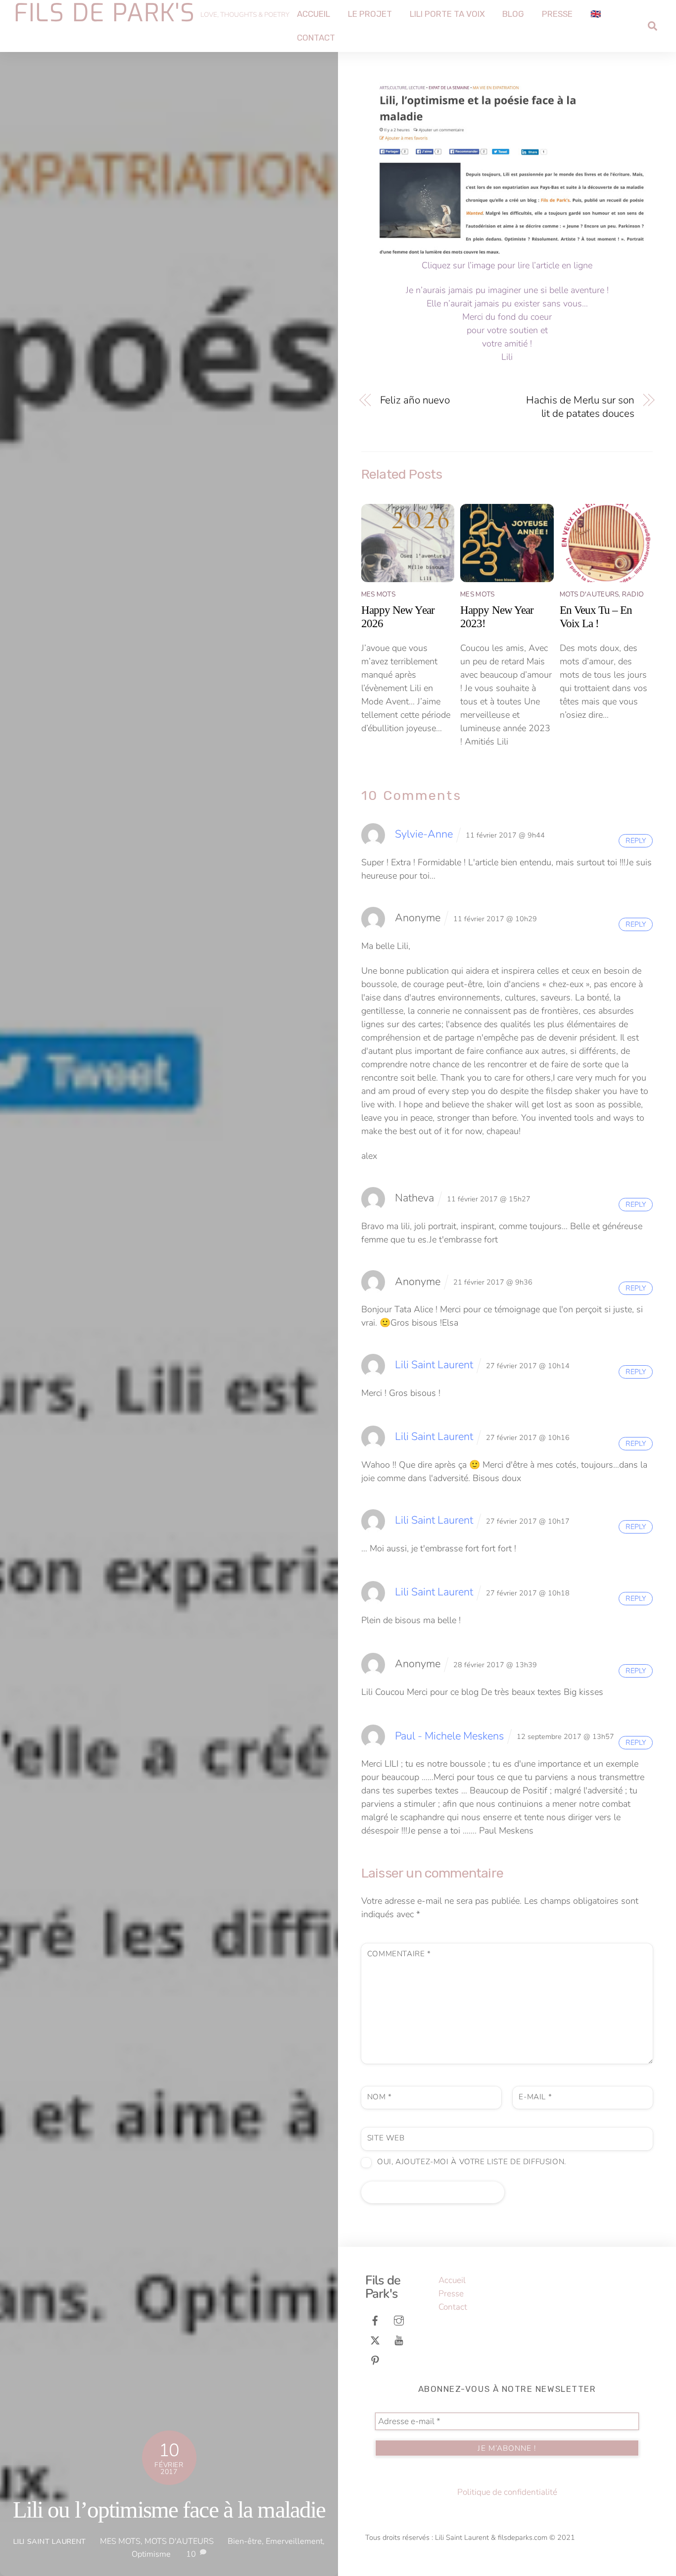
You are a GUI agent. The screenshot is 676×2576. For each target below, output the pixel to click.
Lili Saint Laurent (50, 2541)
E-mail (535, 2097)
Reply (636, 841)
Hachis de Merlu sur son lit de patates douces (580, 407)
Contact (316, 38)
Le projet (370, 14)
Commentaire (399, 1954)
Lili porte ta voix (447, 14)
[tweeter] (375, 2340)
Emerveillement (294, 2541)
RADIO (633, 594)
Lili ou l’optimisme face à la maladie (169, 2510)
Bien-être (245, 2541)
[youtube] (399, 2340)
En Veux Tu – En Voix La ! (596, 617)
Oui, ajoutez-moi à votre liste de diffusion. (470, 2162)
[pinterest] (375, 2359)
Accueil (314, 14)
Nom (380, 2097)
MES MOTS (120, 2541)
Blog (513, 14)
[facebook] (375, 2320)
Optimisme (151, 2554)
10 (191, 2554)
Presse (557, 14)
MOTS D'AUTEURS (179, 2541)
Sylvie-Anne (424, 834)
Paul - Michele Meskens (449, 1736)
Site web (386, 2138)
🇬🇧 (596, 14)
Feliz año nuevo (415, 400)
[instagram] (399, 2320)
